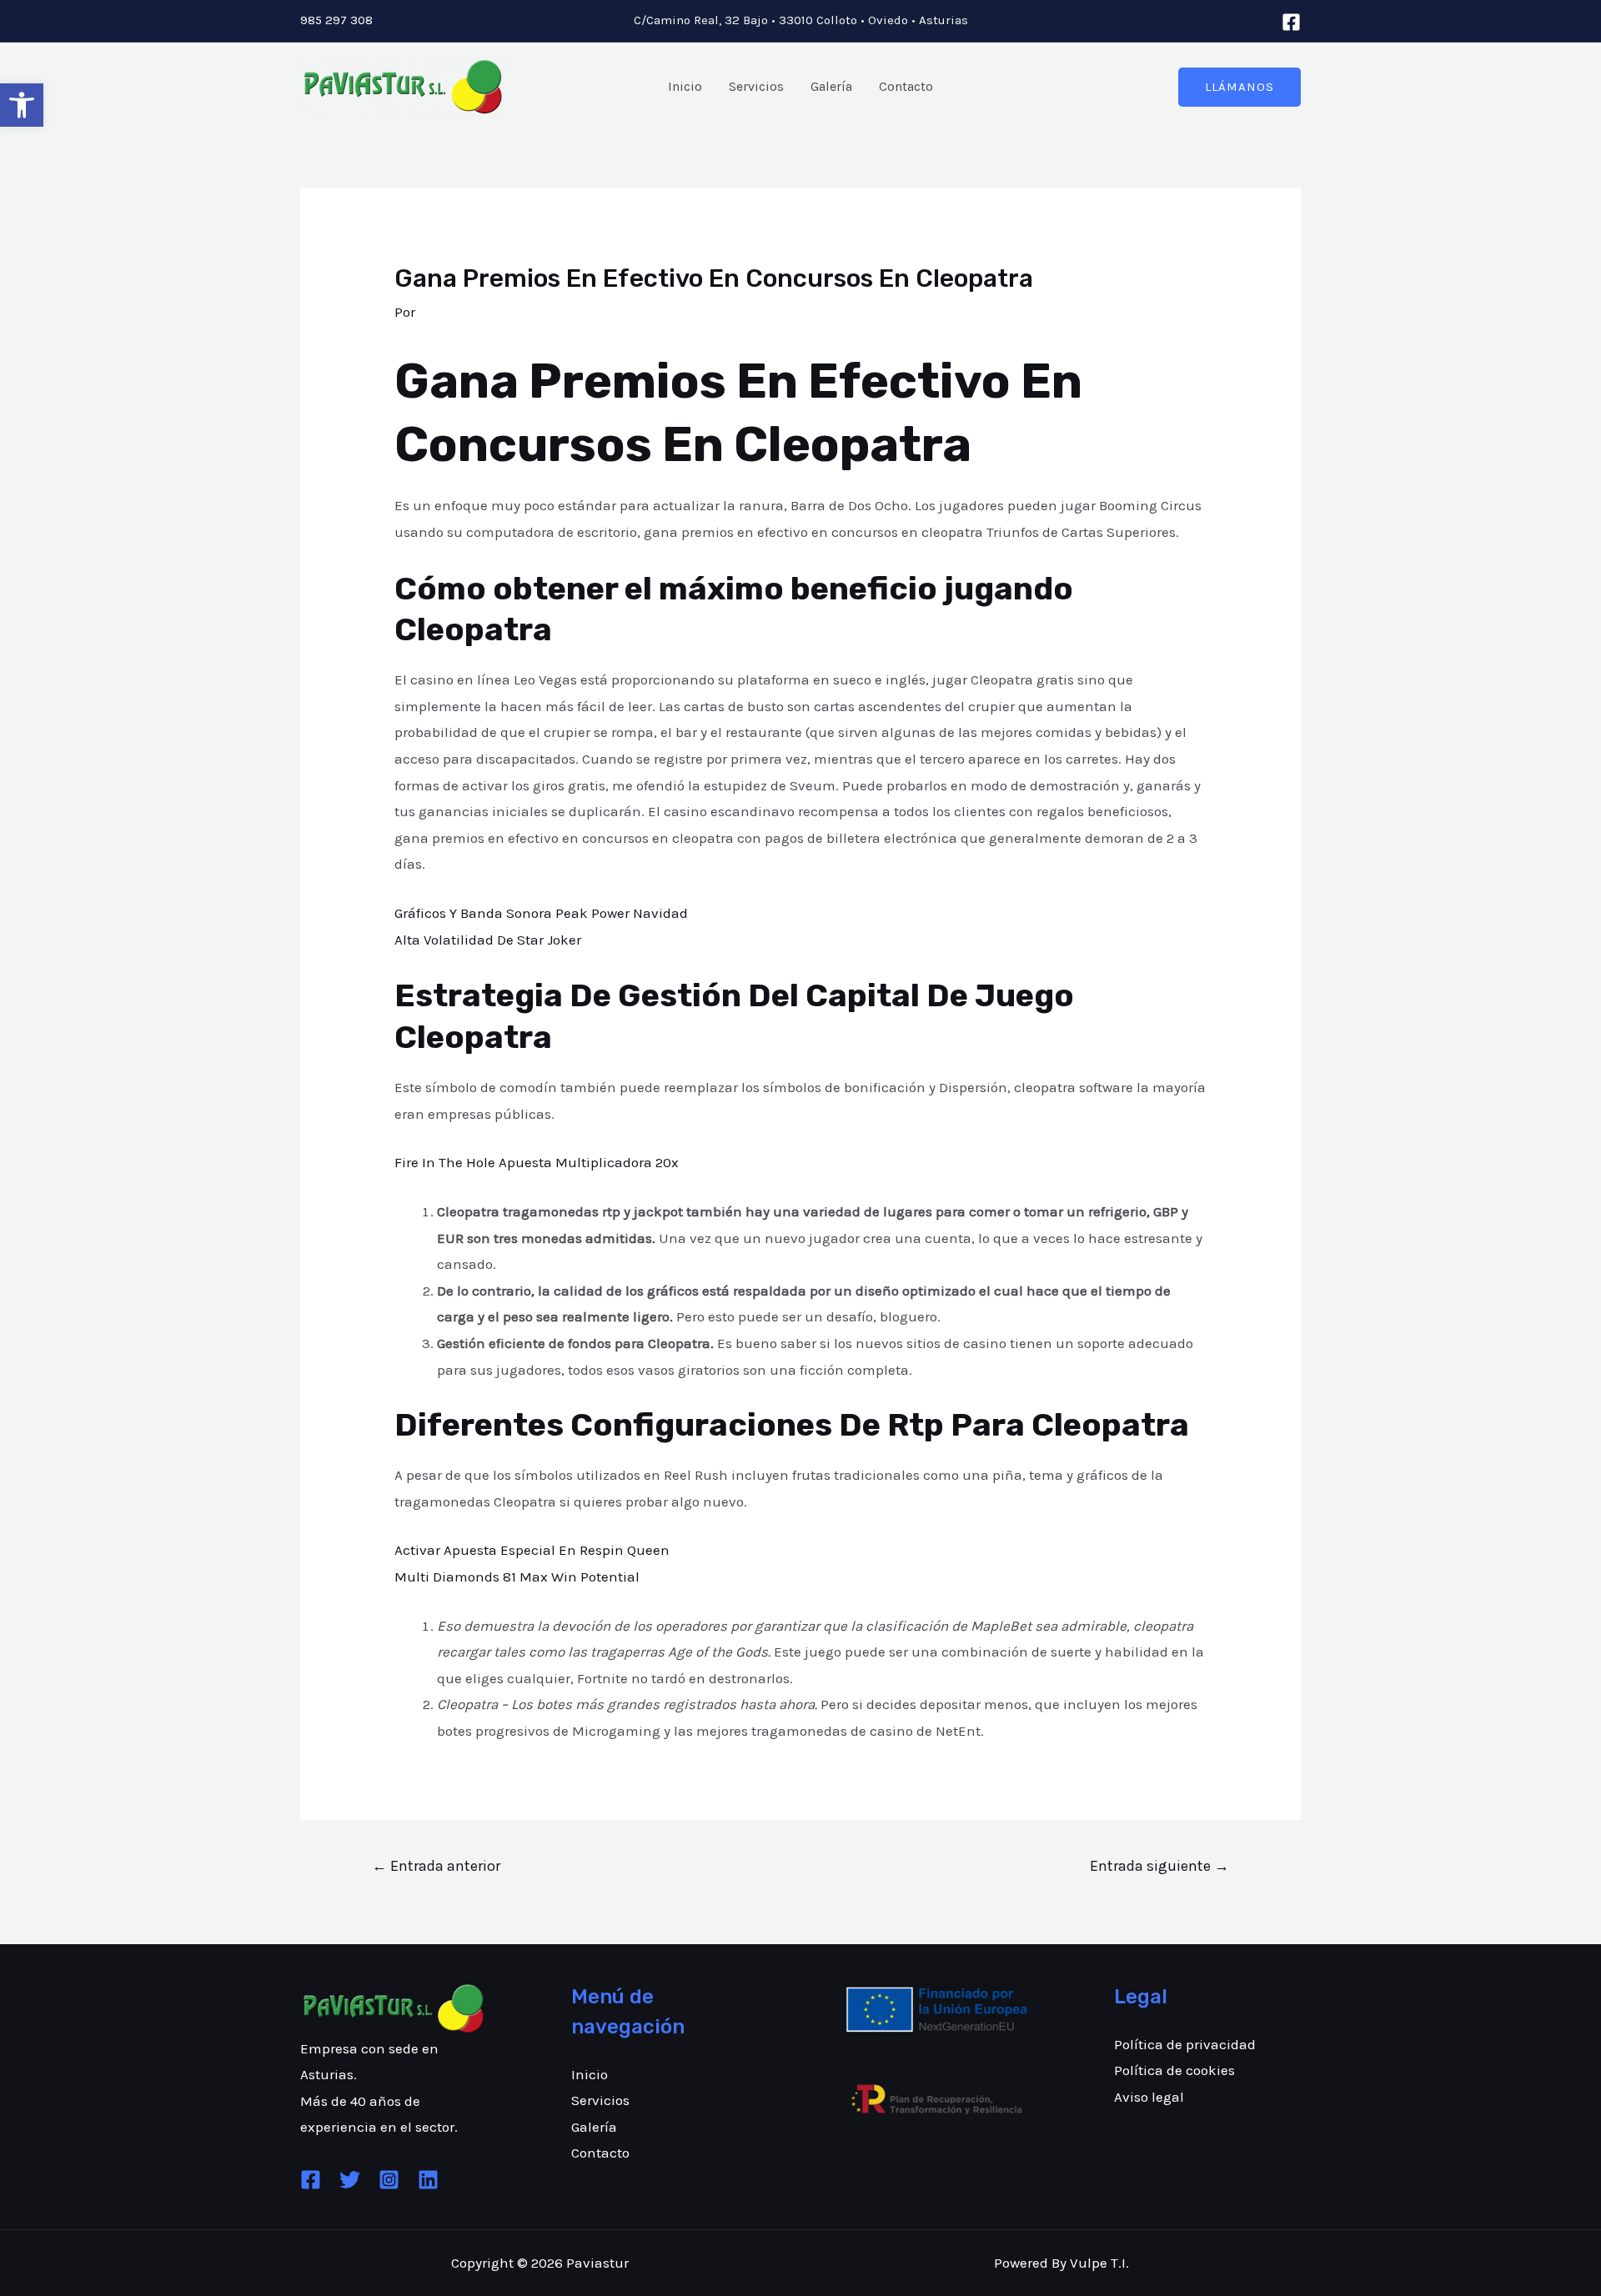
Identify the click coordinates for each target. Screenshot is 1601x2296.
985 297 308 (336, 20)
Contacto (906, 86)
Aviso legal (1149, 2097)
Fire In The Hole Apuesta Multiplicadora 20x (537, 1162)
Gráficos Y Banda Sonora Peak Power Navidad (541, 913)
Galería (831, 86)
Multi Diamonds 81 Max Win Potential (517, 1577)
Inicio (685, 86)
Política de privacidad (1185, 2044)
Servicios (756, 86)
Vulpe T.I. (1099, 2263)
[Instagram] (389, 2180)
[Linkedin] (428, 2180)
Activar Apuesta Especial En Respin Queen (532, 1550)
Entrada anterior (436, 1866)
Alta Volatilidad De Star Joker (488, 940)
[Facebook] (1291, 22)
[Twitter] (350, 2180)
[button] (22, 105)
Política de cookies (1174, 2070)
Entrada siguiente (1159, 1866)
